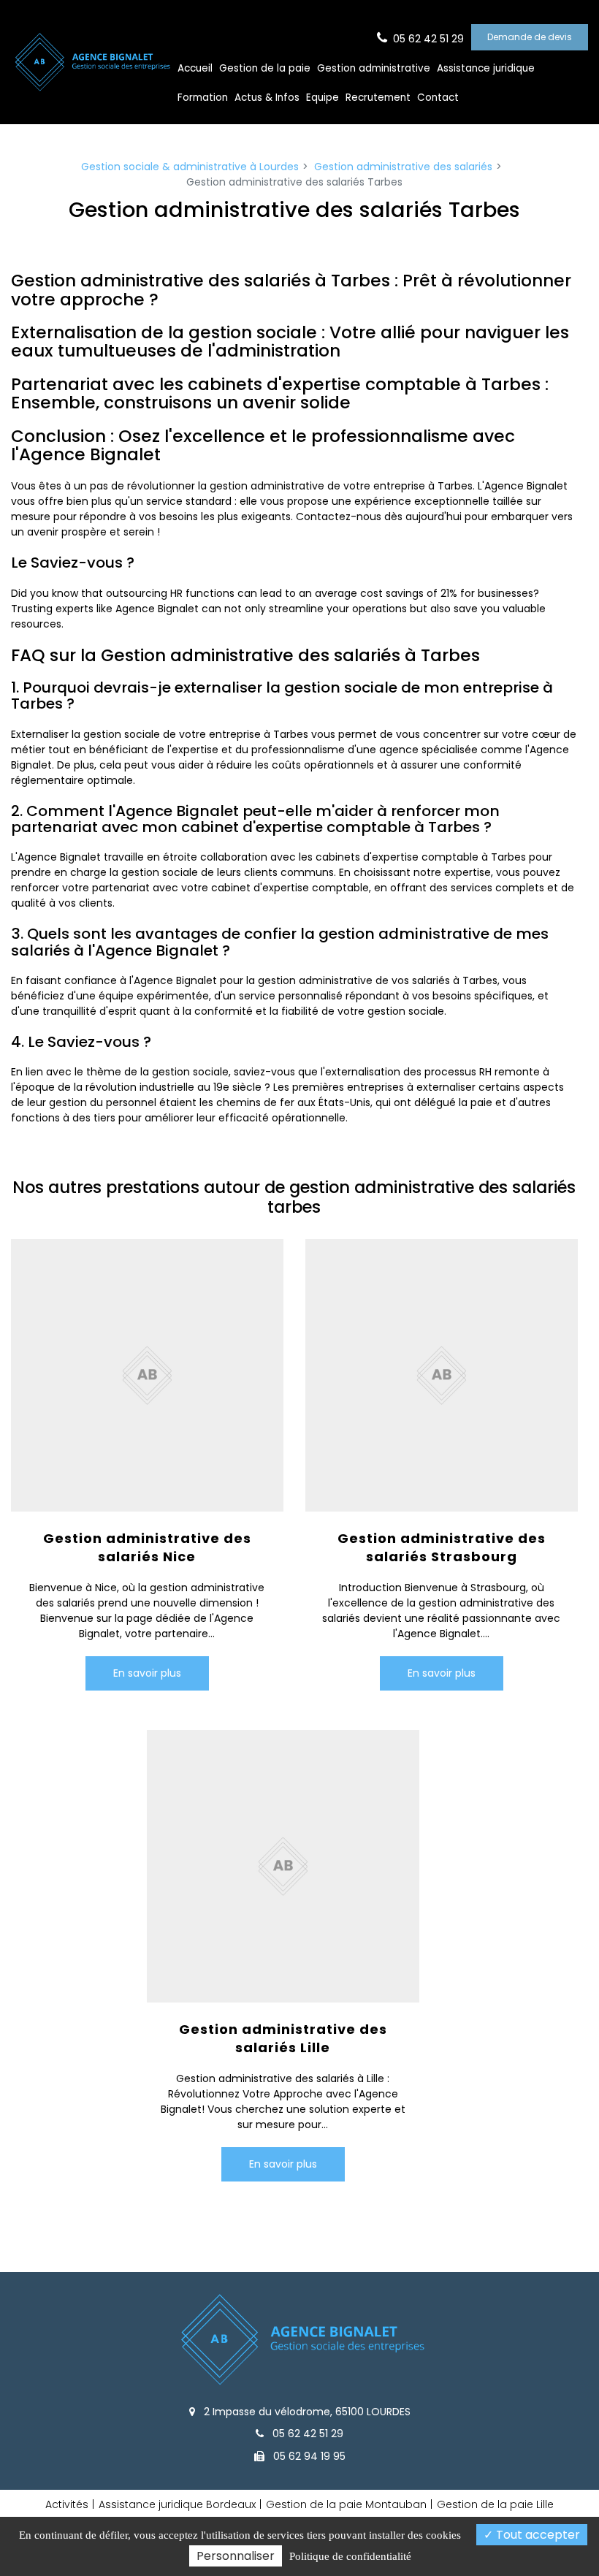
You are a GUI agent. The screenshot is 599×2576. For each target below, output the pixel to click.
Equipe (323, 98)
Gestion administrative (374, 68)
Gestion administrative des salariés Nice (147, 1547)
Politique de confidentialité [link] (350, 2556)
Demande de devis (530, 37)
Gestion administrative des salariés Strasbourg (441, 1547)
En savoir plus (147, 1673)
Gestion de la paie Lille (495, 2504)
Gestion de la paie (265, 68)
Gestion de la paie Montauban (346, 2504)
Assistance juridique (486, 68)
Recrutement (378, 98)
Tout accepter (537, 2535)
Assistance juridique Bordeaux (177, 2504)
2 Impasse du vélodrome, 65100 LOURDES (306, 2412)
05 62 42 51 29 (306, 2434)
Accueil (195, 68)
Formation (203, 98)
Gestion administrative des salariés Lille (283, 2038)
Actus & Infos (267, 98)
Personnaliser (236, 2556)
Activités (67, 2504)
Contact (438, 98)
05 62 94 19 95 (308, 2456)
